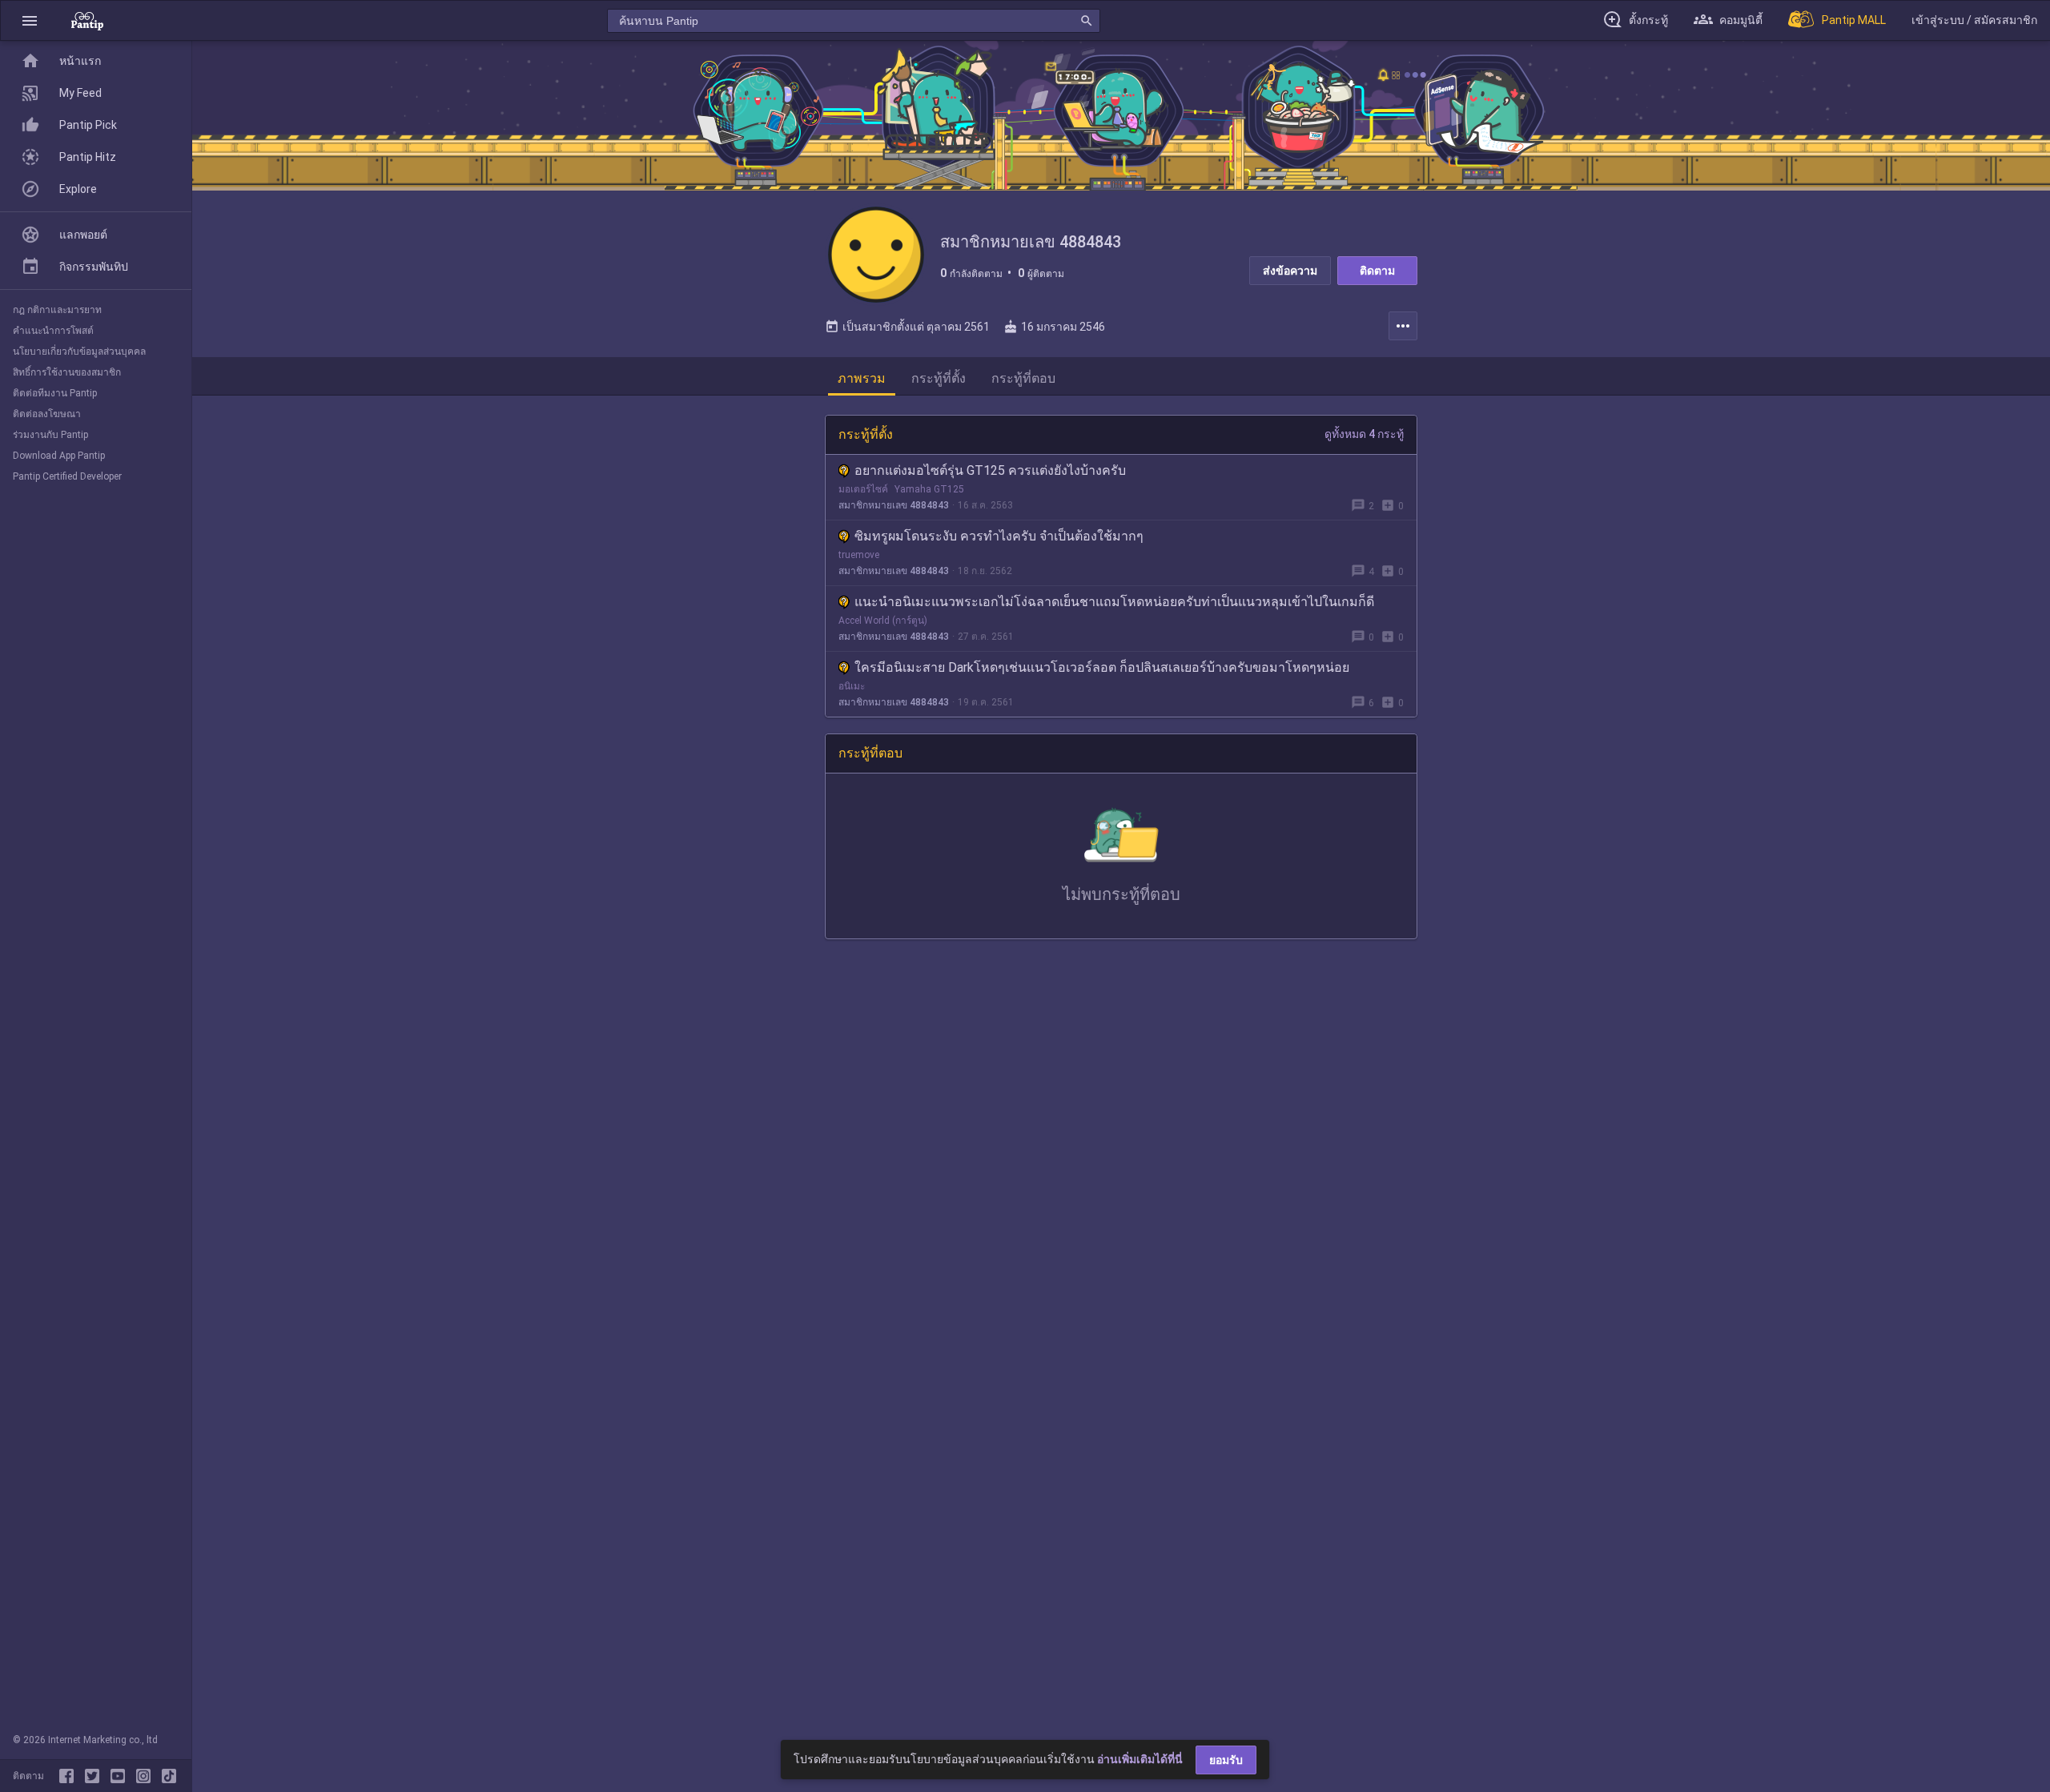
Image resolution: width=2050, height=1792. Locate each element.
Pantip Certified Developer (67, 476)
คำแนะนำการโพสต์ (53, 331)
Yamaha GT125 (929, 489)
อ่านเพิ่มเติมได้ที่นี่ (1140, 1759)
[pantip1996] (121, 1776)
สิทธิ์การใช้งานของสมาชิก (67, 372)
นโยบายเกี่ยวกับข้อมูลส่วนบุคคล (79, 352)
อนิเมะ (852, 686)
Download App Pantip (59, 456)
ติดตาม (1377, 271)
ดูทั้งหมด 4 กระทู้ (1364, 434)
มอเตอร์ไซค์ (863, 489)
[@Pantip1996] (95, 1776)
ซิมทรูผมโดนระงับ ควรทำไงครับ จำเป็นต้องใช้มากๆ (999, 536)
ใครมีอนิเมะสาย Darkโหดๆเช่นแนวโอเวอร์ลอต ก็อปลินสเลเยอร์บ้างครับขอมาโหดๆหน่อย (1102, 667)
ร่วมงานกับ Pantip (50, 435)
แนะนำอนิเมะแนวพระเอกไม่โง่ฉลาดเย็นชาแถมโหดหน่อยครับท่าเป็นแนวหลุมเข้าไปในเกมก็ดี (1114, 602)
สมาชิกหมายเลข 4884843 (894, 505)
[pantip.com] (87, 20)
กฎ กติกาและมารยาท (57, 310)
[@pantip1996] (169, 1776)
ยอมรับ (1226, 1760)
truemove (859, 555)
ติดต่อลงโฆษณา (47, 414)
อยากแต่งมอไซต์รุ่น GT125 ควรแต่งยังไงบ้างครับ (990, 470)
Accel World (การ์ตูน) (883, 621)
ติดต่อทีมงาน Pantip (55, 393)
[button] (30, 20)
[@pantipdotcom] (147, 1776)
